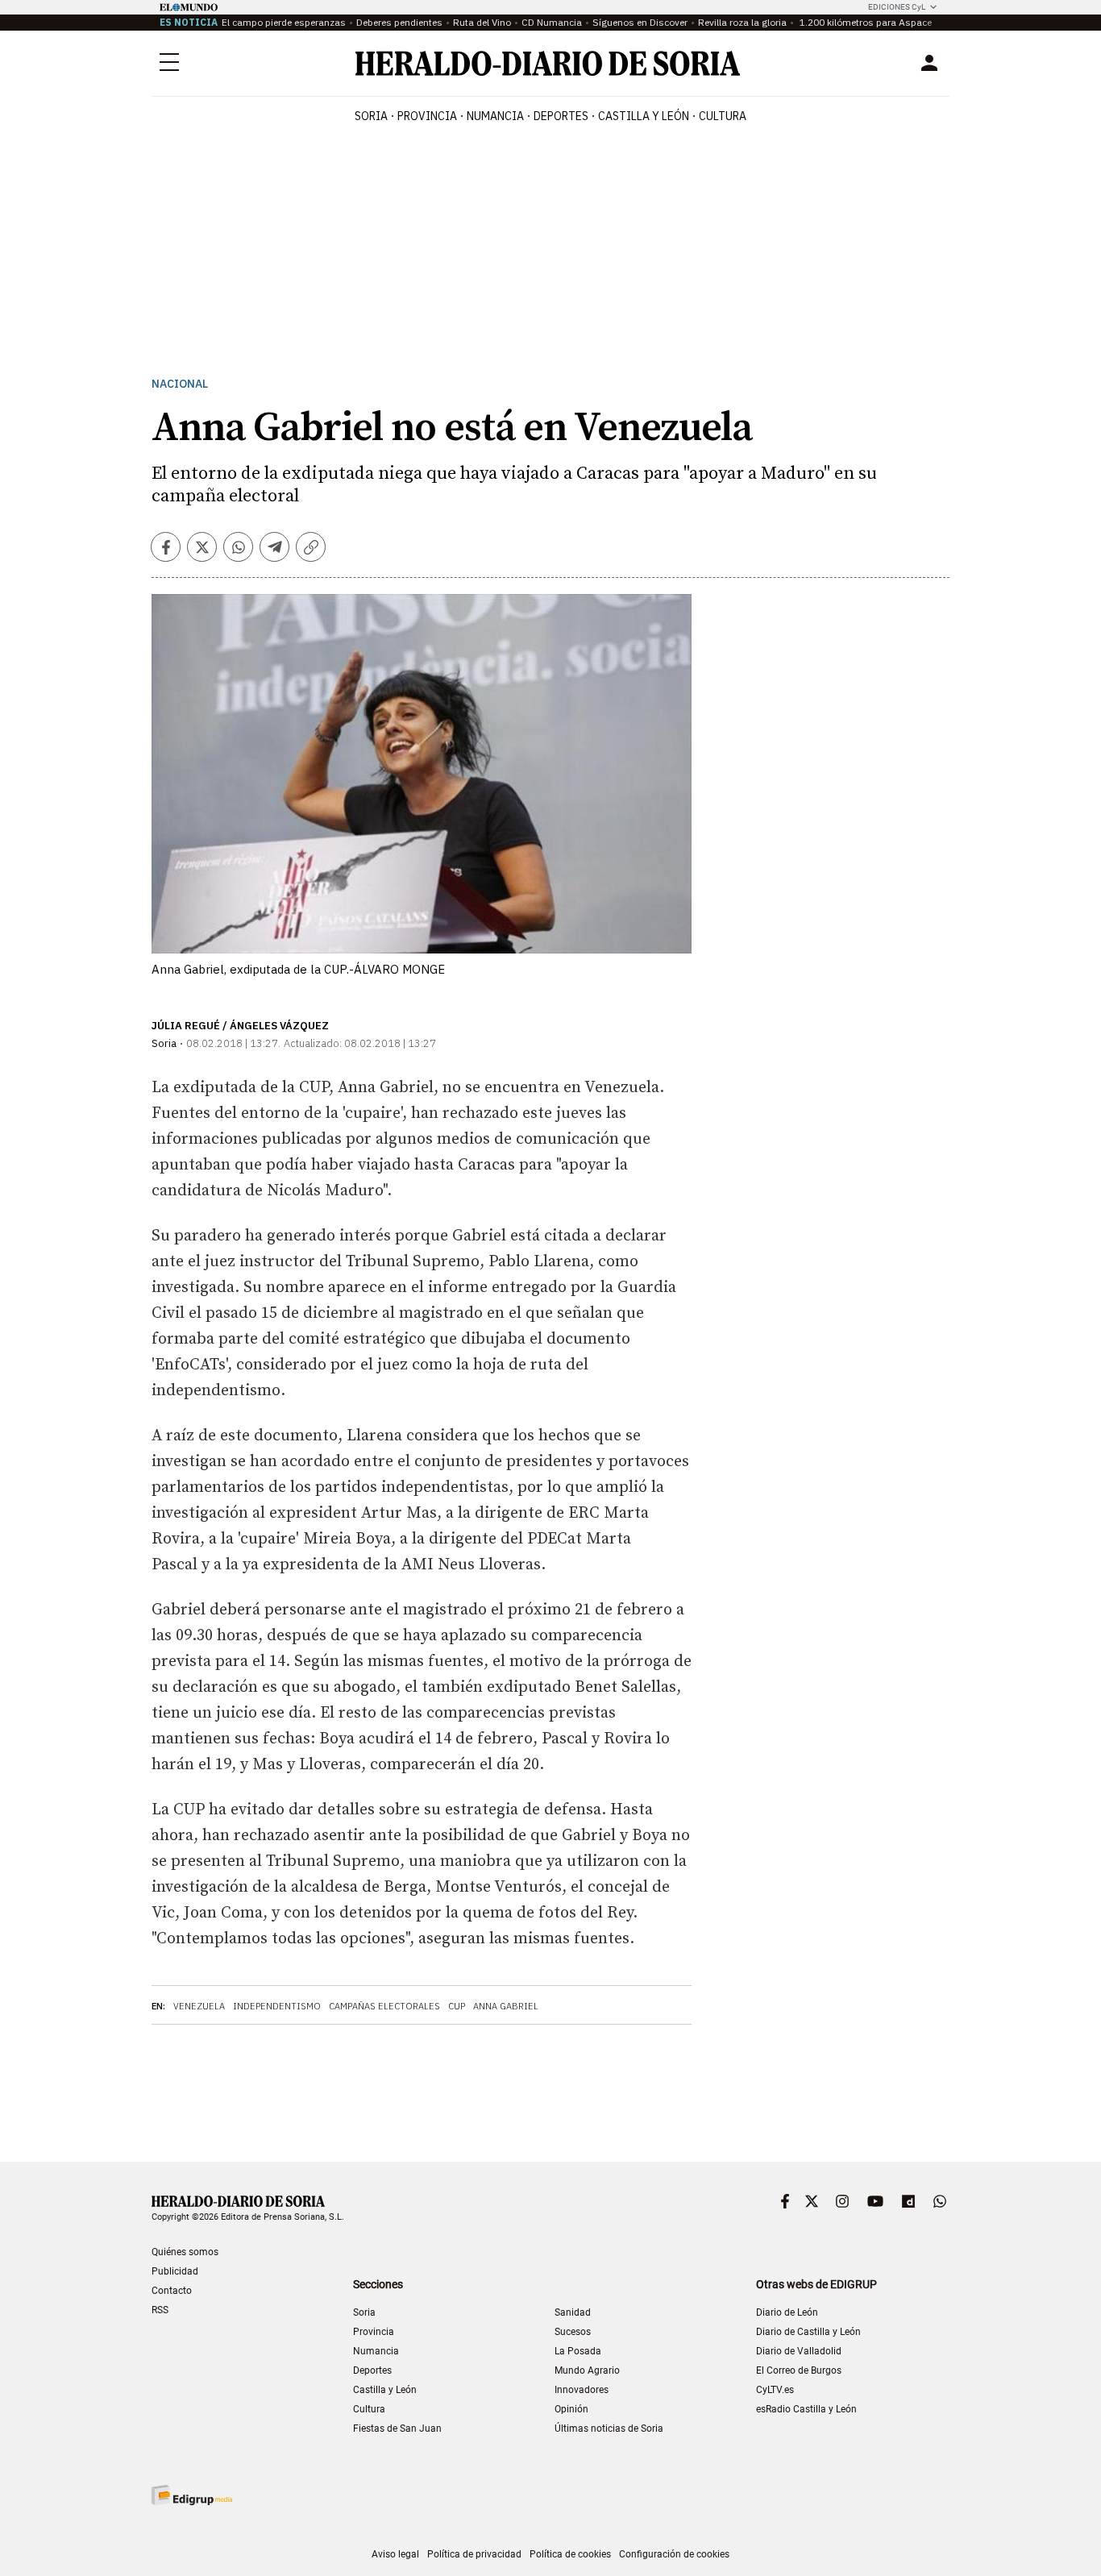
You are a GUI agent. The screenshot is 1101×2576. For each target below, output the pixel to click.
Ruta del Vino (482, 22)
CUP (457, 2006)
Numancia (376, 2351)
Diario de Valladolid (799, 2351)
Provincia (374, 2332)
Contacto (172, 2291)
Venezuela (199, 2006)
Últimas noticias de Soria (609, 2429)
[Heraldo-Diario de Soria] (548, 63)
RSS (160, 2310)
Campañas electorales (384, 2006)
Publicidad (175, 2271)
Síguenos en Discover (640, 22)
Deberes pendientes (399, 22)
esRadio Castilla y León (806, 2409)
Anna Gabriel (506, 2006)
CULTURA (723, 116)
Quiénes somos (185, 2252)
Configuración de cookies (674, 2554)
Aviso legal (395, 2554)
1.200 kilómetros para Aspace (864, 22)
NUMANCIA (495, 116)
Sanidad (573, 2312)
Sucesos (573, 2332)
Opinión (571, 2409)
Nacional (180, 384)
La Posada (578, 2351)
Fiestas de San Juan (397, 2429)
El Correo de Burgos (799, 2370)
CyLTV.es (775, 2390)
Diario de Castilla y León (808, 2332)
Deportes (372, 2370)
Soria (364, 2312)
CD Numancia (552, 22)
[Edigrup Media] (192, 2495)
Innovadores (582, 2390)
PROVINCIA (427, 116)
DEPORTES (561, 116)
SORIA (371, 116)
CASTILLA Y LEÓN (644, 116)
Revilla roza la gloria (742, 22)
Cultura (369, 2409)
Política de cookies (570, 2554)
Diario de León (787, 2312)
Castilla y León (385, 2390)
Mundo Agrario (587, 2370)
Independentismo (277, 2006)
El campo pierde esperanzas (284, 22)
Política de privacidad (474, 2554)
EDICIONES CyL (897, 7)
